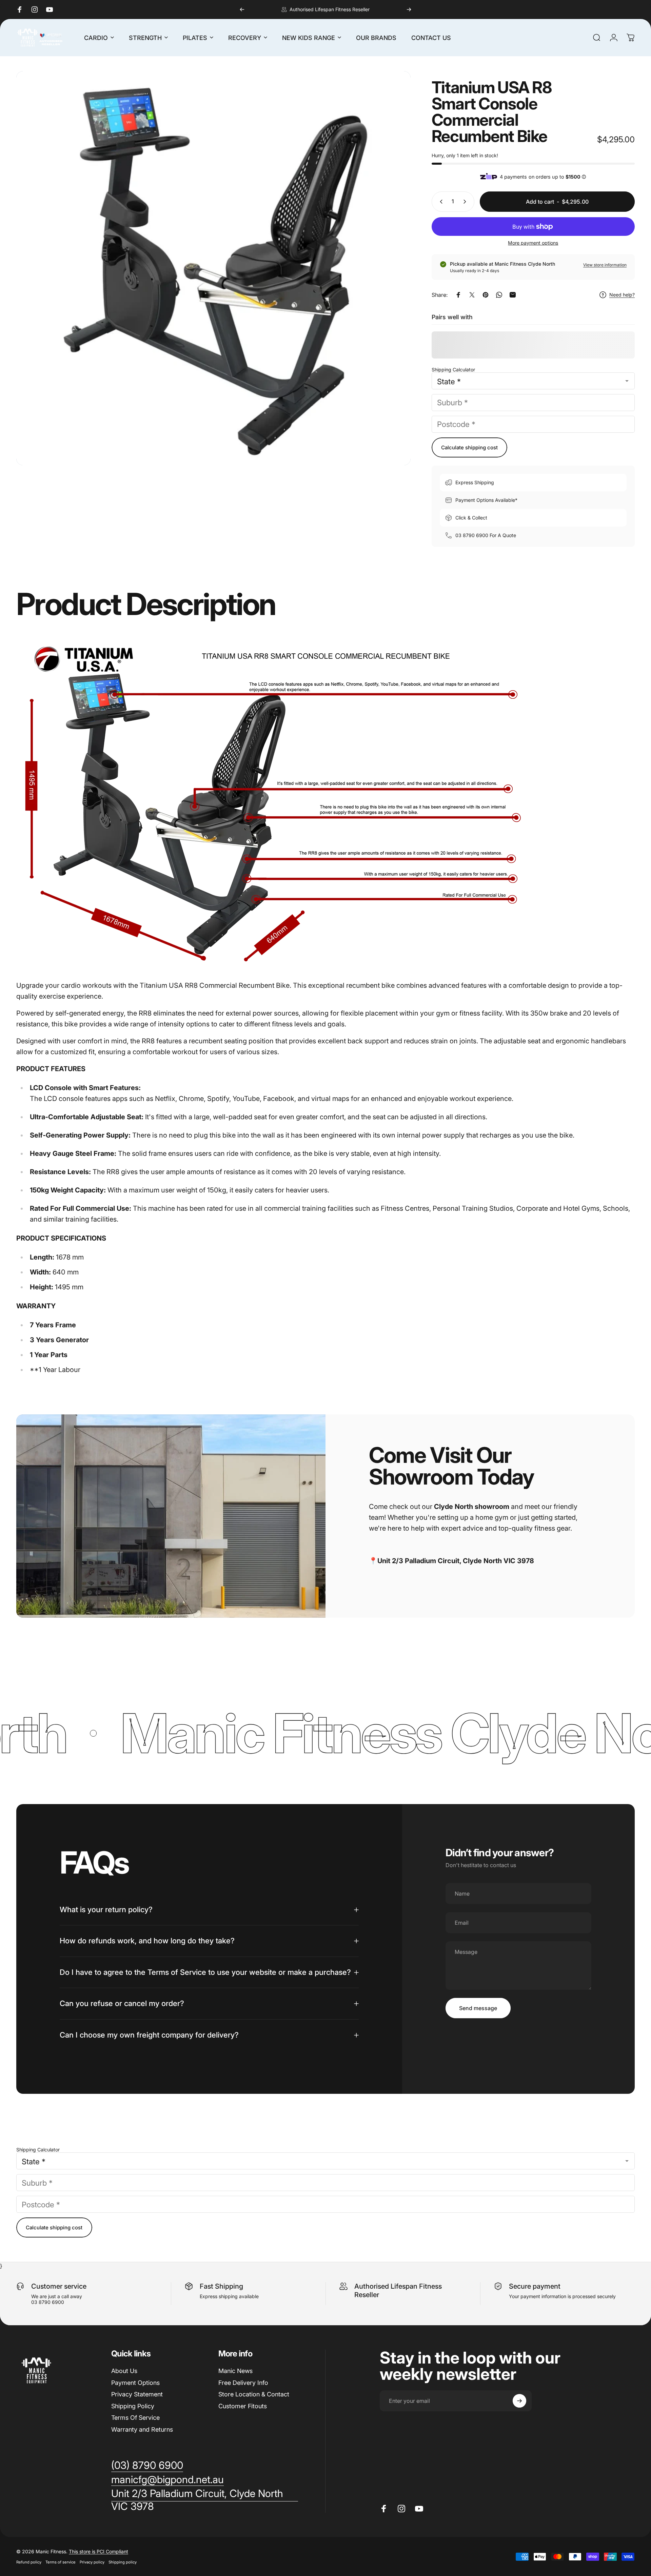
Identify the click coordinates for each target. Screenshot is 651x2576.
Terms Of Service (135, 2418)
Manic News (235, 2371)
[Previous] (242, 9)
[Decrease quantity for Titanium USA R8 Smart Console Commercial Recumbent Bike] (440, 202)
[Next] (409, 9)
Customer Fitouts (243, 2406)
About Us (124, 2371)
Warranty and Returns (142, 2429)
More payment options (533, 243)
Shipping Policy (133, 2406)
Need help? (622, 295)
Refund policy (29, 2562)
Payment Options (135, 2383)
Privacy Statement (137, 2394)
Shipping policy (123, 2562)
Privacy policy (92, 2562)
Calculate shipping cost (469, 447)
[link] (205, 2500)
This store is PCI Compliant (98, 2551)
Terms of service (61, 2562)
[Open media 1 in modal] (213, 268)
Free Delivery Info (243, 2383)
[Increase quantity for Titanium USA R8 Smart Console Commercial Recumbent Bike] (466, 202)
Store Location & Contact (254, 2394)
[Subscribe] (519, 2401)
